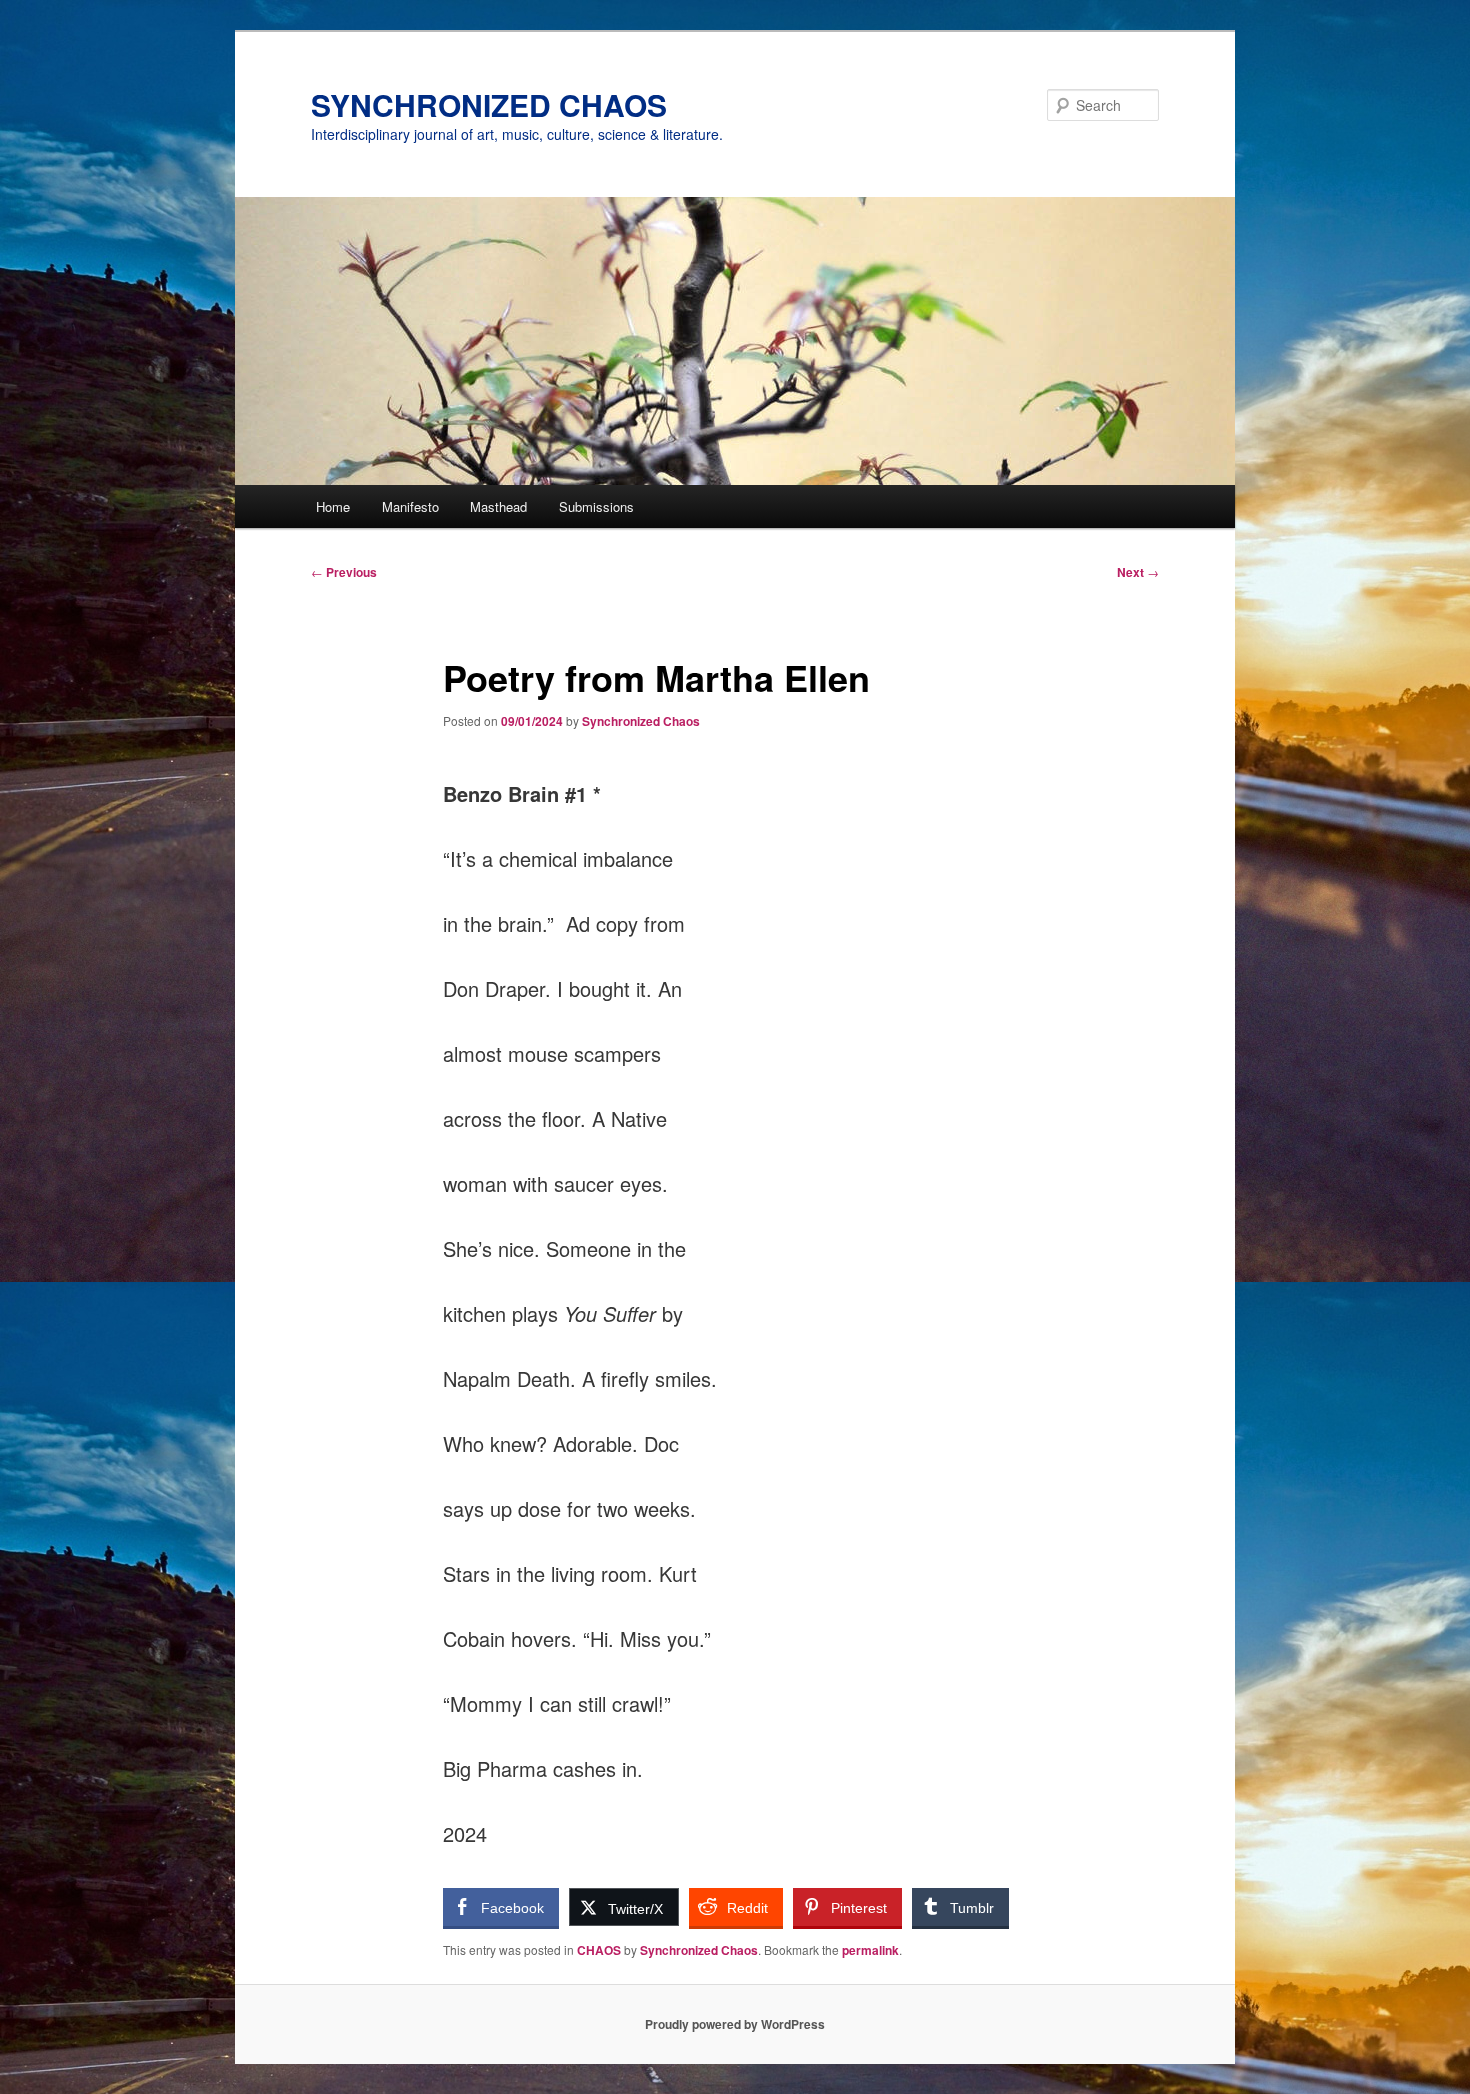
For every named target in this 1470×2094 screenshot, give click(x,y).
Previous (344, 572)
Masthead (498, 506)
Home (333, 506)
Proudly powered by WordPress (735, 2024)
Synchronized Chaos (641, 721)
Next (1138, 572)
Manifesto (410, 506)
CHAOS (599, 1950)
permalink (870, 1950)
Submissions (596, 506)
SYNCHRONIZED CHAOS (489, 104)
